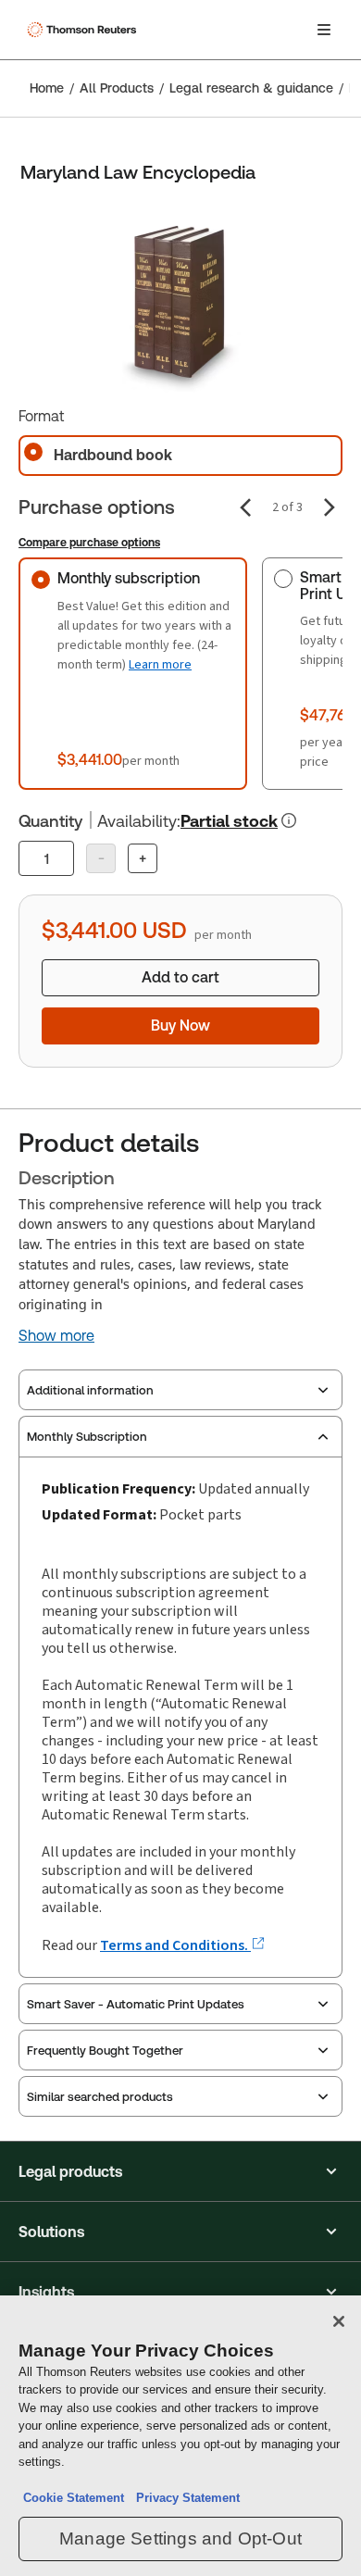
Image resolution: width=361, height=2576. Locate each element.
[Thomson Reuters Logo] (84, 30)
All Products (117, 88)
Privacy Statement (184, 2498)
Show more (56, 1336)
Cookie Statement (74, 2498)
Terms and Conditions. (175, 1945)
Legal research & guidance (251, 88)
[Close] (339, 2321)
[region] (180, 2436)
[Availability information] (289, 820)
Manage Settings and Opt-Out (180, 2538)
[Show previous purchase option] (245, 507)
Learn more (160, 664)
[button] (180, 2171)
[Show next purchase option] (330, 507)
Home (47, 88)
